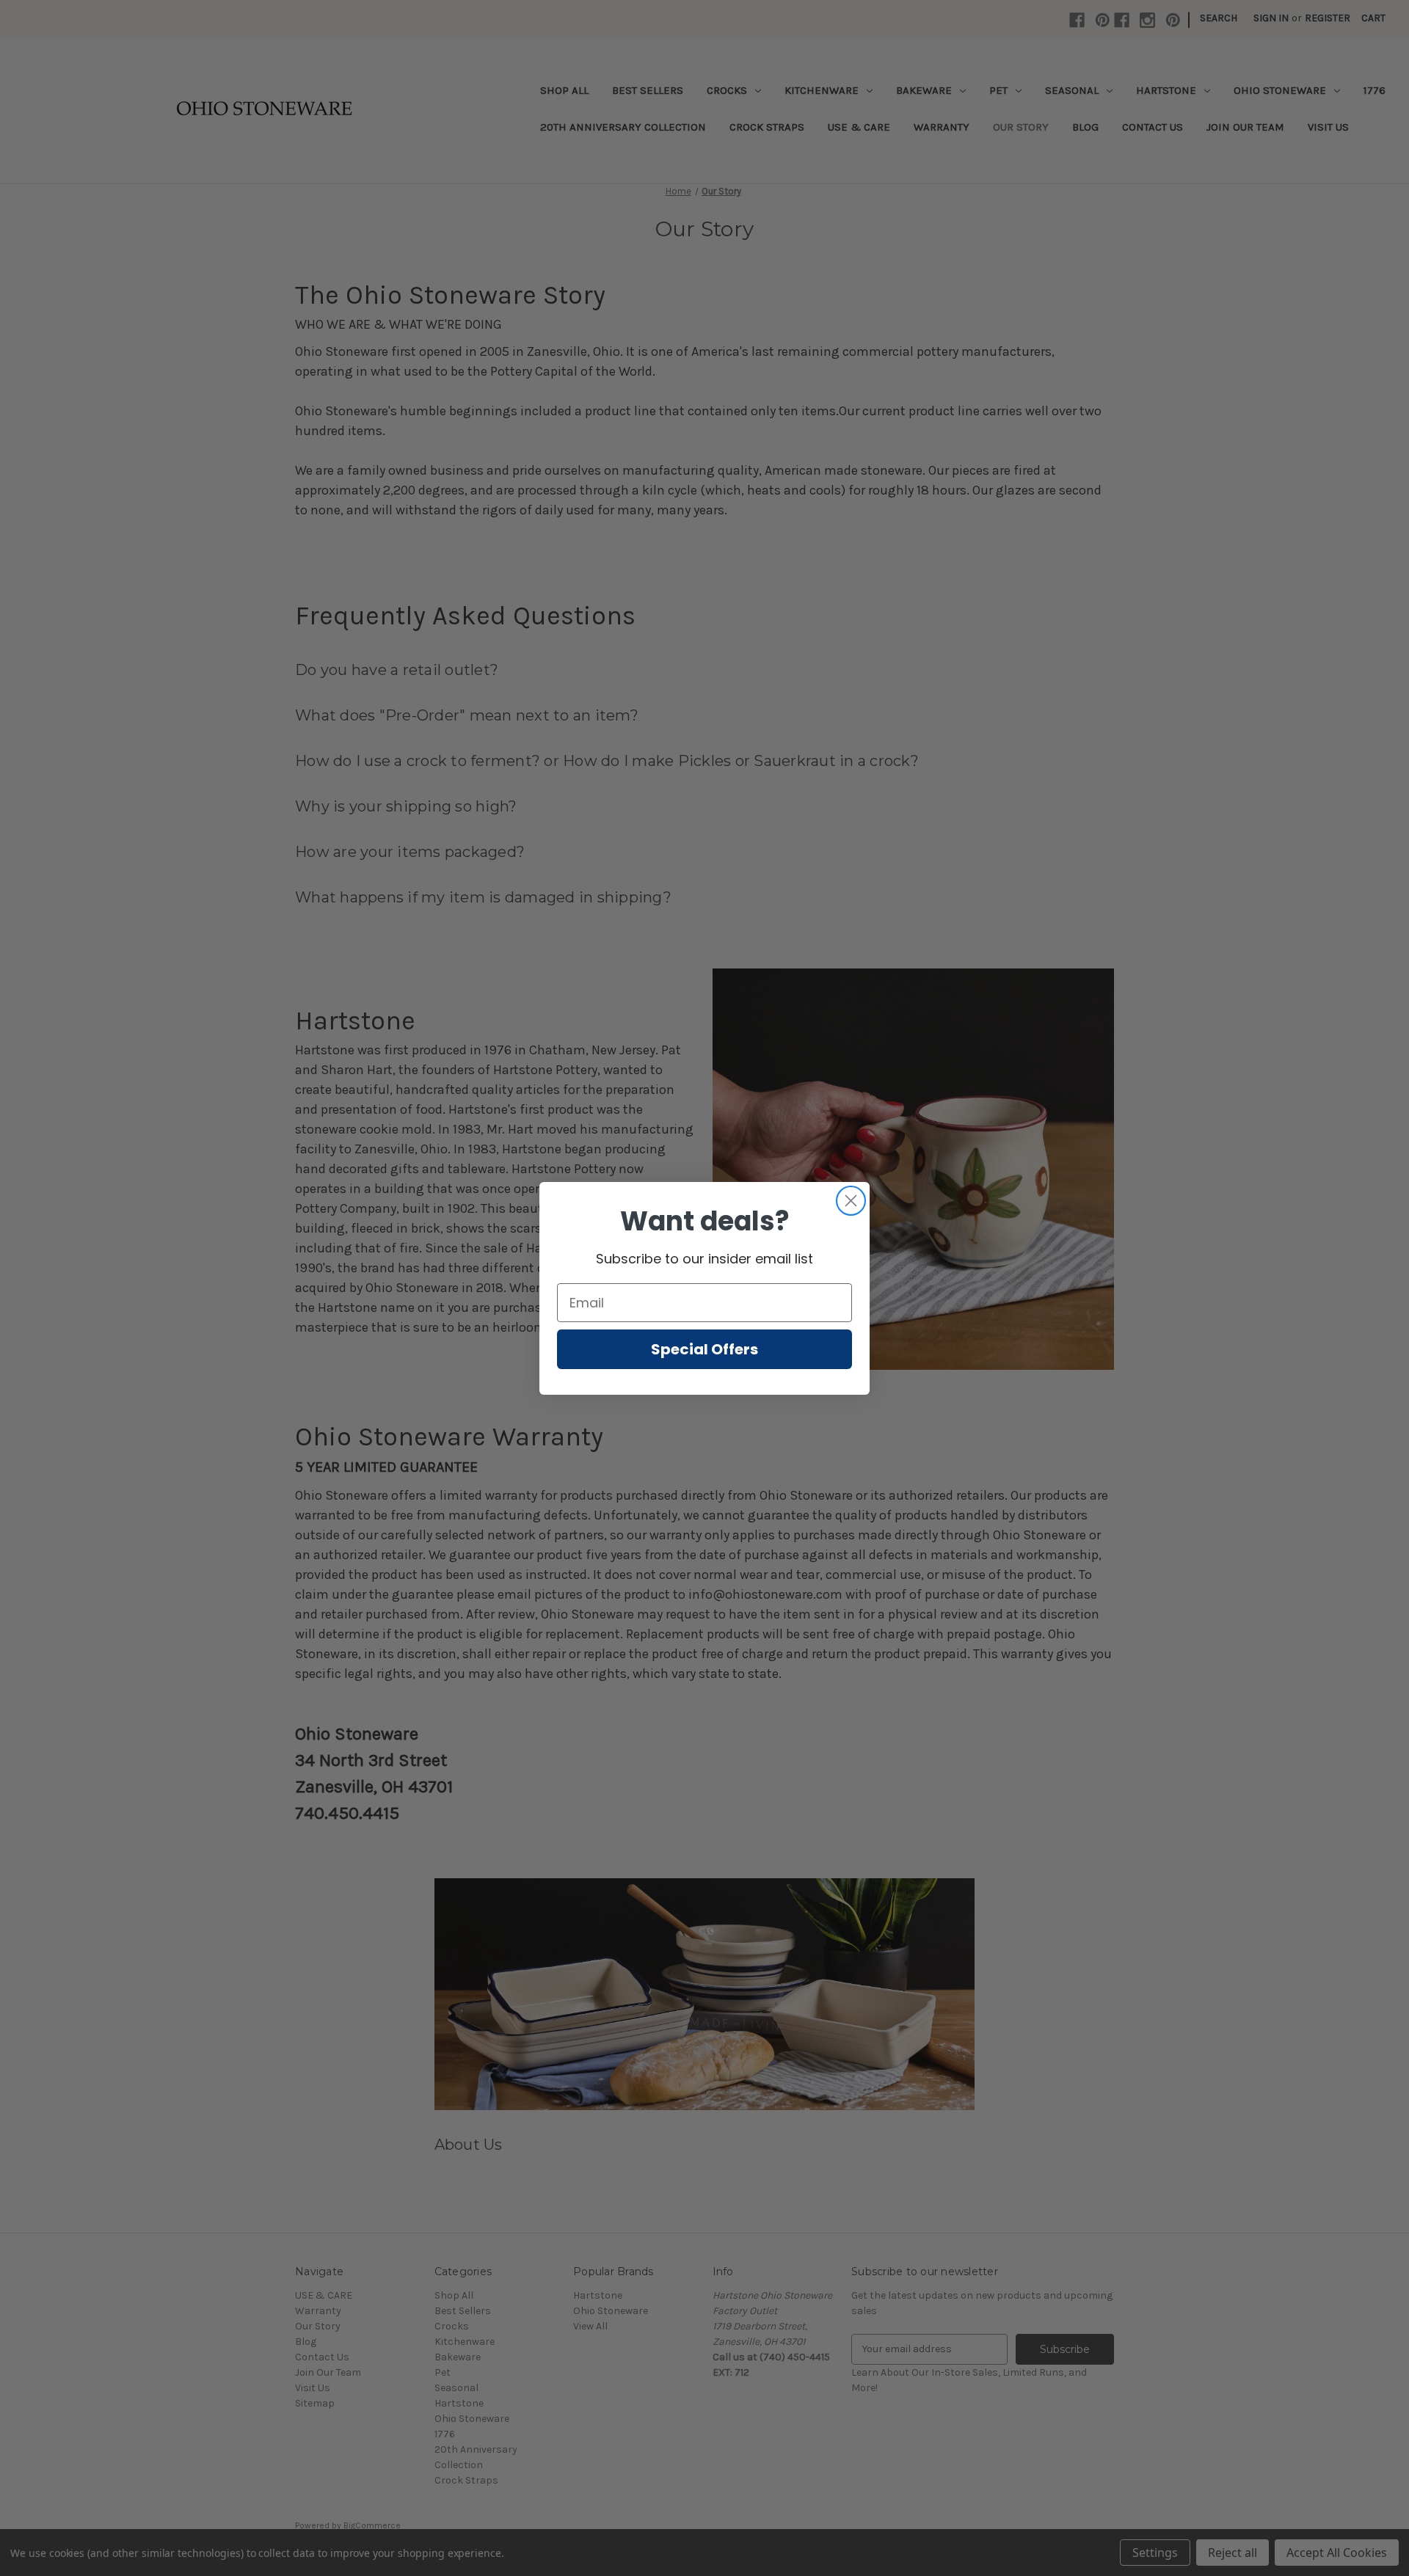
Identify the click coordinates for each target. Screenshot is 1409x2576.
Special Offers (704, 1349)
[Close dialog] (851, 1201)
